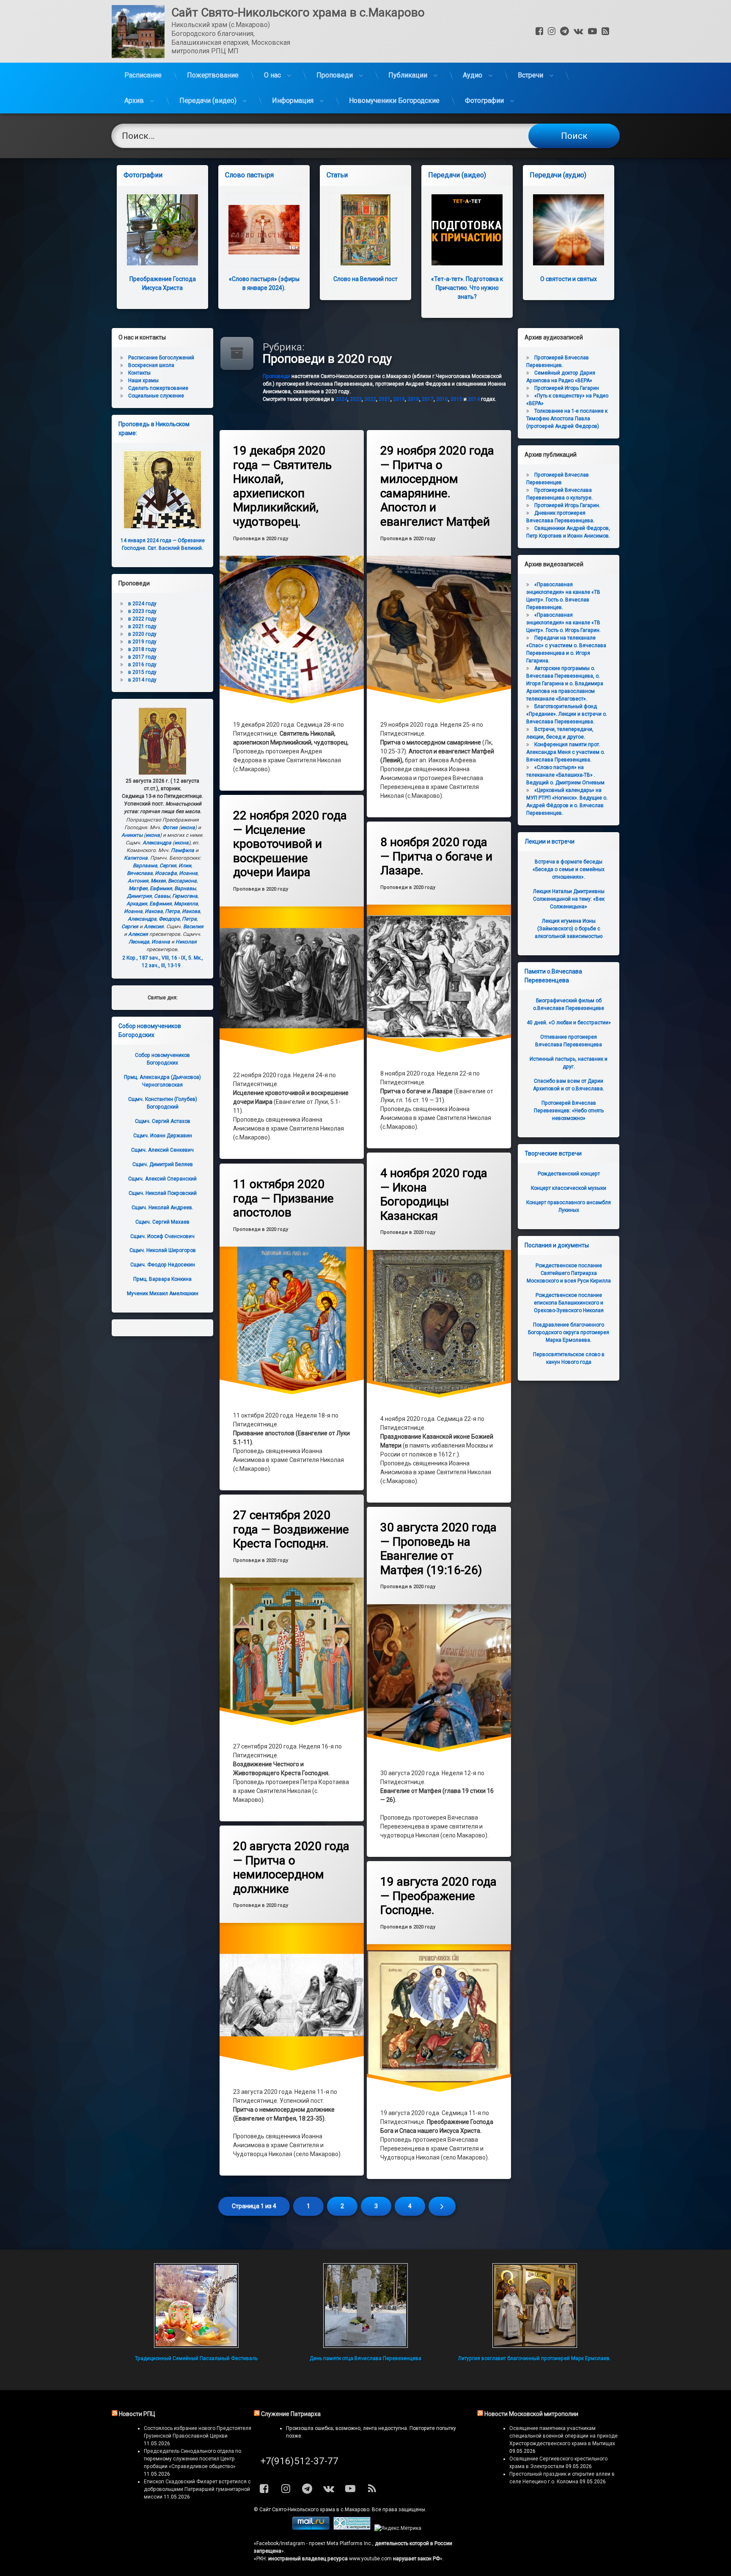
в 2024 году (142, 604)
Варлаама (145, 866)
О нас (272, 75)
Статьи (337, 175)
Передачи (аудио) (558, 175)
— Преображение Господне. (438, 1896)
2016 (442, 399)
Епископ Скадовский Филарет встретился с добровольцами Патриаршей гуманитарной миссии (197, 2489)
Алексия (154, 927)
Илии (185, 866)
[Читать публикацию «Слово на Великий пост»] (365, 230)
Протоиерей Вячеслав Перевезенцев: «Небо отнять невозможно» (569, 1111)
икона (188, 827)
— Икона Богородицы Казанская (434, 1194)
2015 (456, 399)
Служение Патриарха (291, 2414)
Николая (186, 942)
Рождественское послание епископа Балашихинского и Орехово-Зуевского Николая (569, 1303)
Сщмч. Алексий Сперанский (162, 1179)
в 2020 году (142, 634)
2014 (474, 399)
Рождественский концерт (569, 1174)
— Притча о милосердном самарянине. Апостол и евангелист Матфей (437, 486)
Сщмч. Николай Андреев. (162, 1208)
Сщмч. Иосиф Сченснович (162, 1236)
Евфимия (161, 888)
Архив (134, 101)
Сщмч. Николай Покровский (163, 1193)
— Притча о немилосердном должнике (291, 1867)
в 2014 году (142, 680)
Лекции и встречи (550, 841)
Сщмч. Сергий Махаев (162, 1222)
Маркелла (186, 904)
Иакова (154, 911)
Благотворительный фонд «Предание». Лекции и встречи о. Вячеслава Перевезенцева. (567, 714)
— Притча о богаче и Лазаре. (436, 856)
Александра (157, 843)
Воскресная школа (151, 365)
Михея (158, 881)
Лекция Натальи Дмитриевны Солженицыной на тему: (569, 899)
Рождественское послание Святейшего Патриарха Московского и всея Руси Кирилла (569, 1273)
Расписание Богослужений (161, 358)
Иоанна (188, 873)
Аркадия (137, 904)
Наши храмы (143, 381)
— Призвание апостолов (283, 1198)
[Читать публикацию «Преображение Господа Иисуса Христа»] (162, 230)
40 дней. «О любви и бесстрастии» (569, 1023)
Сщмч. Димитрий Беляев (163, 1164)
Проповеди (335, 75)
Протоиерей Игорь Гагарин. (567, 505)
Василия (193, 927)
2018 (413, 399)
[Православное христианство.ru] (352, 2528)
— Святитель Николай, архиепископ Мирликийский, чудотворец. (282, 486)
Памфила (183, 850)
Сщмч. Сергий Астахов (163, 1121)
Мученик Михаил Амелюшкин (163, 1294)
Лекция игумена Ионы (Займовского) (569, 929)
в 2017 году (142, 657)
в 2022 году (142, 619)
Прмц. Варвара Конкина (162, 1279)
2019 (399, 399)
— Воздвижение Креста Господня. (291, 1529)
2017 (428, 399)
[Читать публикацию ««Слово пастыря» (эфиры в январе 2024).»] (264, 230)
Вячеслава (140, 873)
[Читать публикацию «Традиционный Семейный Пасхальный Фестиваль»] (196, 2306)
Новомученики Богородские (394, 101)
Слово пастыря (249, 175)
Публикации (408, 75)
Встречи (530, 75)
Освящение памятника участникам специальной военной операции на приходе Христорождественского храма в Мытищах (563, 2436)
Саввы (162, 896)
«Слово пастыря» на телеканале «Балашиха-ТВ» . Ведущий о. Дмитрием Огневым (565, 775)
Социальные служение (156, 396)
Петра (172, 911)
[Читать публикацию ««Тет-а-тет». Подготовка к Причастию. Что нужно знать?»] (467, 230)
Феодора (169, 919)
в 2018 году (142, 649)
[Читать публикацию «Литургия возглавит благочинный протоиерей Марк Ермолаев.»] (535, 2306)
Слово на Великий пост (365, 279)
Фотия (170, 827)
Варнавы (185, 888)
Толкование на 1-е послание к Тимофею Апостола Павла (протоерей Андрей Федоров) (567, 419)
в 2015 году (142, 672)
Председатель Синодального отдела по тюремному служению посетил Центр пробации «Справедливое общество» (192, 2459)
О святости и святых (569, 279)
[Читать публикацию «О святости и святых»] (569, 230)
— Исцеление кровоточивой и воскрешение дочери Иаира (290, 844)
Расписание (143, 75)
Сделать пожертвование (158, 388)
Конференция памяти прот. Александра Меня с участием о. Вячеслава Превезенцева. (566, 752)
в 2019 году (142, 642)
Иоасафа (166, 873)
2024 (341, 399)
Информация (293, 101)
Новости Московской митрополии (531, 2414)
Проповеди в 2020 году (261, 539)
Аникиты (132, 835)
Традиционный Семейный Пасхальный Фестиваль (196, 2358)
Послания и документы (557, 1245)
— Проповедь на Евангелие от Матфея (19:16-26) (438, 1549)
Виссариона (182, 881)
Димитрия (139, 896)
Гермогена (185, 896)
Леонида (139, 942)
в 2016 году (142, 665)
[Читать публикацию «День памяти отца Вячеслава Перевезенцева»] (365, 2306)
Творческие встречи (553, 1153)
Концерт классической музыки (569, 1188)
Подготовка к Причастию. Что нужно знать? (467, 288)
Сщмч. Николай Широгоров (163, 1250)
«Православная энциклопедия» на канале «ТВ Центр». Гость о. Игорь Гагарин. (563, 623)
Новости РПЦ (137, 2414)
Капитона (136, 858)
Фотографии (484, 101)
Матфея (138, 888)
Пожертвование (213, 75)
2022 (370, 399)
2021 (385, 399)
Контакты (139, 373)
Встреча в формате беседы (569, 869)
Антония (138, 881)
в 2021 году (142, 626)
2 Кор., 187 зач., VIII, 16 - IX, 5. (157, 958)
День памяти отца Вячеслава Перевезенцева (365, 2358)
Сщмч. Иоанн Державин (163, 1136)
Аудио (473, 75)
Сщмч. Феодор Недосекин (163, 1265)
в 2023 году (142, 611)
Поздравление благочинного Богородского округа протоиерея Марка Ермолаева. (569, 1332)
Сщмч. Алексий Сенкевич (162, 1150)
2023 (356, 399)
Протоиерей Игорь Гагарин (567, 388)
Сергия (168, 866)
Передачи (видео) (208, 101)
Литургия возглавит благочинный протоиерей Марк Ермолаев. (535, 2358)
